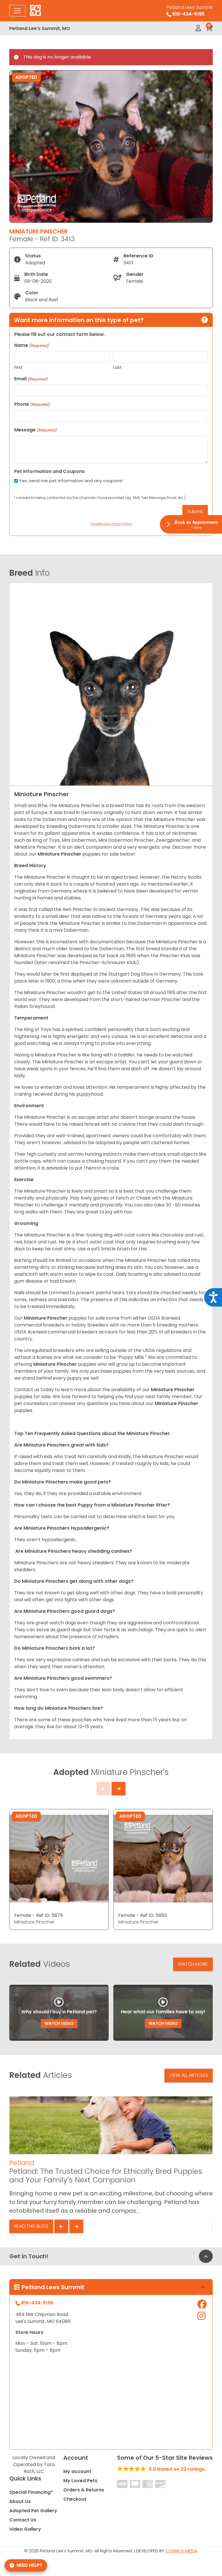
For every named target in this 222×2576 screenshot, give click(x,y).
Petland (22, 2163)
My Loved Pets (80, 2481)
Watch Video (59, 2023)
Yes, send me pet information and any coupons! (71, 481)
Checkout (75, 2499)
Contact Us (23, 2520)
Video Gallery (25, 2529)
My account (77, 2471)
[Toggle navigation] (17, 11)
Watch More (193, 1964)
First (18, 367)
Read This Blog (31, 2226)
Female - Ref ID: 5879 (38, 1915)
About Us (20, 2501)
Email (31, 379)
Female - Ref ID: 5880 (143, 1915)
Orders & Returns (84, 2490)
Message (35, 430)
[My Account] (198, 28)
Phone (32, 404)
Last (118, 367)
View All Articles (189, 2075)
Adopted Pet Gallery (33, 2511)
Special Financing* (31, 2492)
